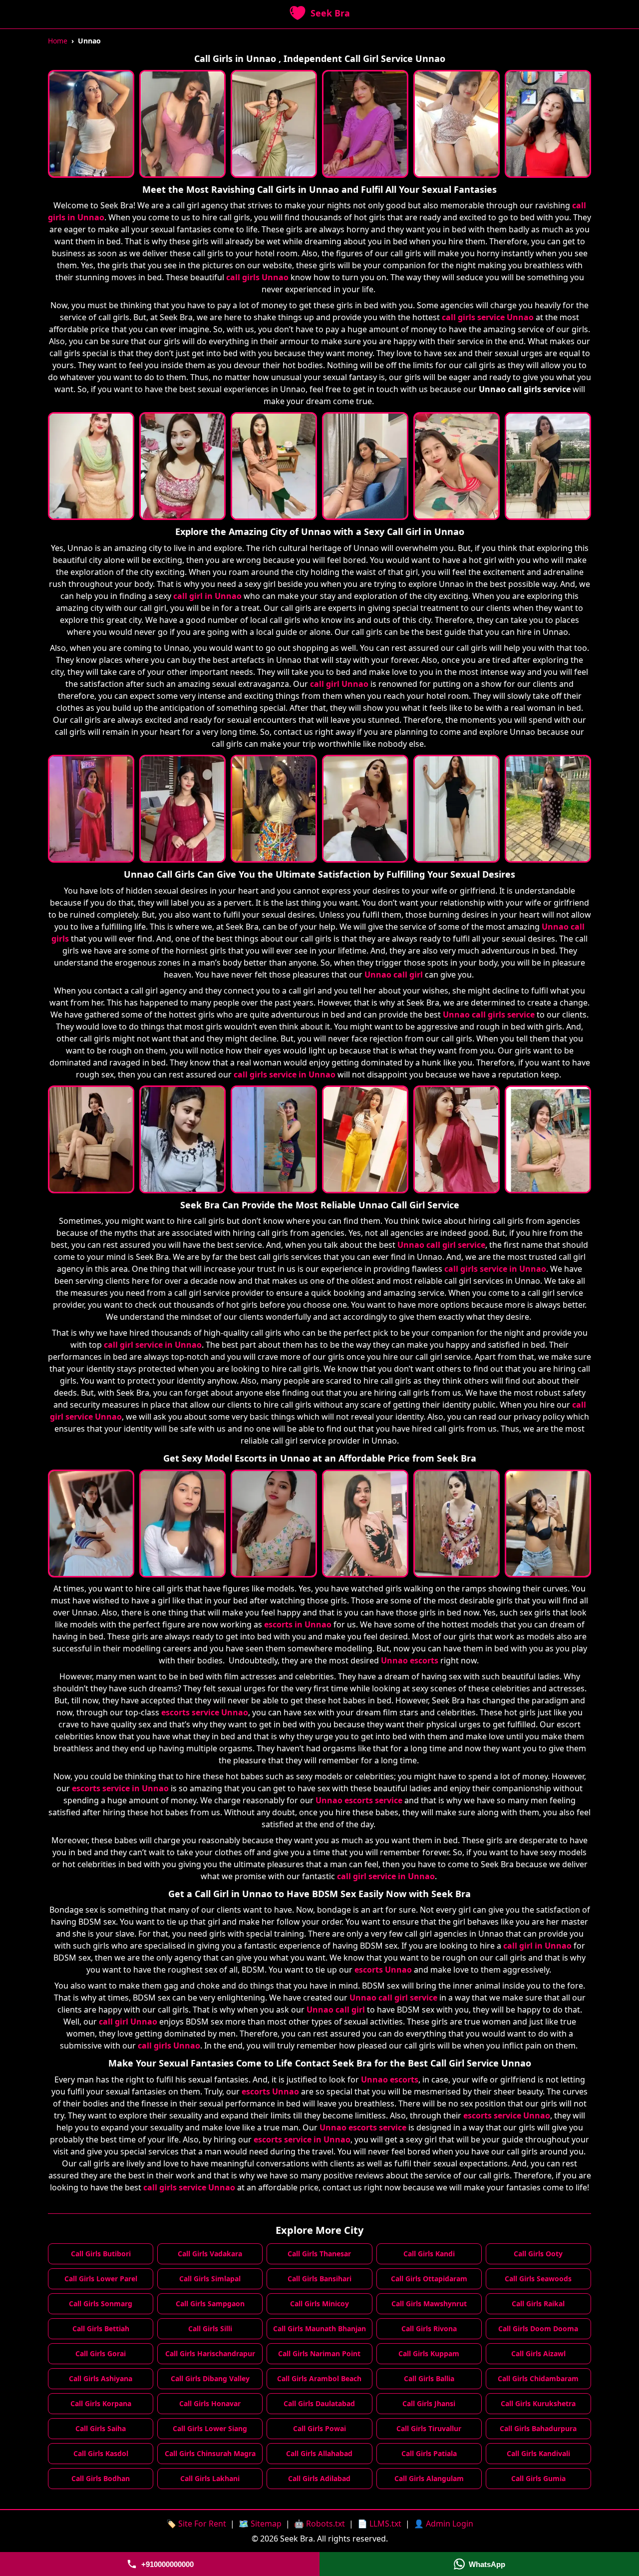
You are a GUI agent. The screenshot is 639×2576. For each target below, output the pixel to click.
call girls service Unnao (488, 317)
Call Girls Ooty (538, 2254)
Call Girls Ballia (429, 2378)
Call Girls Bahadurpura (538, 2428)
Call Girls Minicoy (319, 2304)
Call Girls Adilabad (319, 2478)
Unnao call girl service (441, 1245)
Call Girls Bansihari (319, 2279)
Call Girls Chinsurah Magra (210, 2453)
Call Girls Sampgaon (210, 2304)
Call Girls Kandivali (538, 2453)
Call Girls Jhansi (429, 2403)
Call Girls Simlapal (210, 2279)
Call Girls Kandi (429, 2254)
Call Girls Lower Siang (210, 2428)
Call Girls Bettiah (101, 2328)
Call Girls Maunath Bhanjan (319, 2328)
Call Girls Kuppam (429, 2353)
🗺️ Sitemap (260, 2524)
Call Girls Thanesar (319, 2254)
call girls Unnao (257, 277)
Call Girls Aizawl (538, 2353)
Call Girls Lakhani (210, 2478)
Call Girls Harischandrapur (210, 2353)
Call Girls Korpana (101, 2403)
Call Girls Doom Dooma (538, 2328)
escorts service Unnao (205, 1712)
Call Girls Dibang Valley (210, 2378)
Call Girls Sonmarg (101, 2304)
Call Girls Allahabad (319, 2453)
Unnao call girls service (489, 1015)
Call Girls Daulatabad (319, 2403)
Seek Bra (330, 13)
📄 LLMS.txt (379, 2524)
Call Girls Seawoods (538, 2279)
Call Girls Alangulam (429, 2478)
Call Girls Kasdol (101, 2453)
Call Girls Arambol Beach (319, 2378)
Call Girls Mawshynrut (429, 2304)
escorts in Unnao (298, 1624)
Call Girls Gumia (538, 2478)
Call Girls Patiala (429, 2453)
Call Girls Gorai (101, 2353)
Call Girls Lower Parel (101, 2279)
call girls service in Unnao (285, 1074)
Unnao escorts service (359, 1800)
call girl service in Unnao (153, 1345)
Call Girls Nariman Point (319, 2353)
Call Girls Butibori (101, 2254)
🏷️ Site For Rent (196, 2524)
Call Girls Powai (319, 2428)
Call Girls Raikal (538, 2304)
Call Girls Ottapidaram (429, 2279)
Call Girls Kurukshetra (538, 2403)
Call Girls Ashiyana (101, 2378)
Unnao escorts (410, 1660)
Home (58, 41)
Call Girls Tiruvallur (429, 2428)
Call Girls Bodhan (101, 2478)
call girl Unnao (339, 684)
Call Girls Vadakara (210, 2254)
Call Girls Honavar (210, 2403)
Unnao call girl (394, 975)
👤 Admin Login (444, 2524)
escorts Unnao (383, 1970)
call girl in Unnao (207, 596)
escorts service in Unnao (120, 1788)
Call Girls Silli (210, 2328)
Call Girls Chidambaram (538, 2378)
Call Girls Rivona (429, 2328)
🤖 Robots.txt (319, 2524)
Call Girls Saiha (101, 2428)
